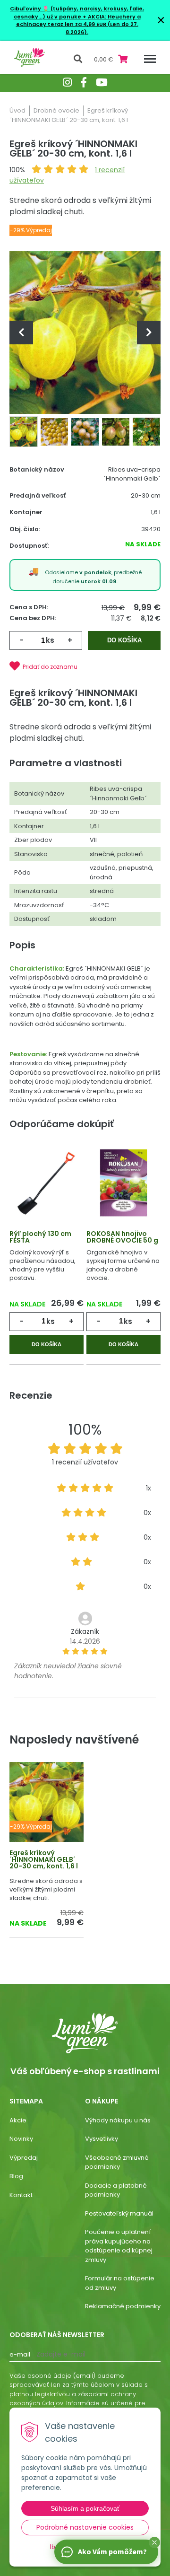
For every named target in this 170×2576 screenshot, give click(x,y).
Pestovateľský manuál (119, 2213)
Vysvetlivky (102, 2139)
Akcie (18, 2120)
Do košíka (124, 640)
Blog (16, 2176)
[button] (154, 2542)
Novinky (21, 2139)
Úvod (17, 110)
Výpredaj (24, 2158)
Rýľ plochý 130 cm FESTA (40, 1237)
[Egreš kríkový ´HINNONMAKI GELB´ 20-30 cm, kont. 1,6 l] (85, 332)
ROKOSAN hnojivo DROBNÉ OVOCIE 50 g (122, 1237)
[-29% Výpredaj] (47, 1801)
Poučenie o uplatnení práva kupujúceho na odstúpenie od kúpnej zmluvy (119, 2246)
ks (50, 640)
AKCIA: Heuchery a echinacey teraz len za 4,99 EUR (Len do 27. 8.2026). (78, 24)
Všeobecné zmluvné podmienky (117, 2162)
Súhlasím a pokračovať (85, 2508)
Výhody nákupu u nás (118, 2120)
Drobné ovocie (56, 110)
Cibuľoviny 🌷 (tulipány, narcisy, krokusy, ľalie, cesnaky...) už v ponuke (77, 13)
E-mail (20, 2354)
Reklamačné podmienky (123, 2306)
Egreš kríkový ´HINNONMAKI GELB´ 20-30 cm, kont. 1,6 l (44, 1859)
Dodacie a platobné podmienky (116, 2190)
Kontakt (21, 2195)
